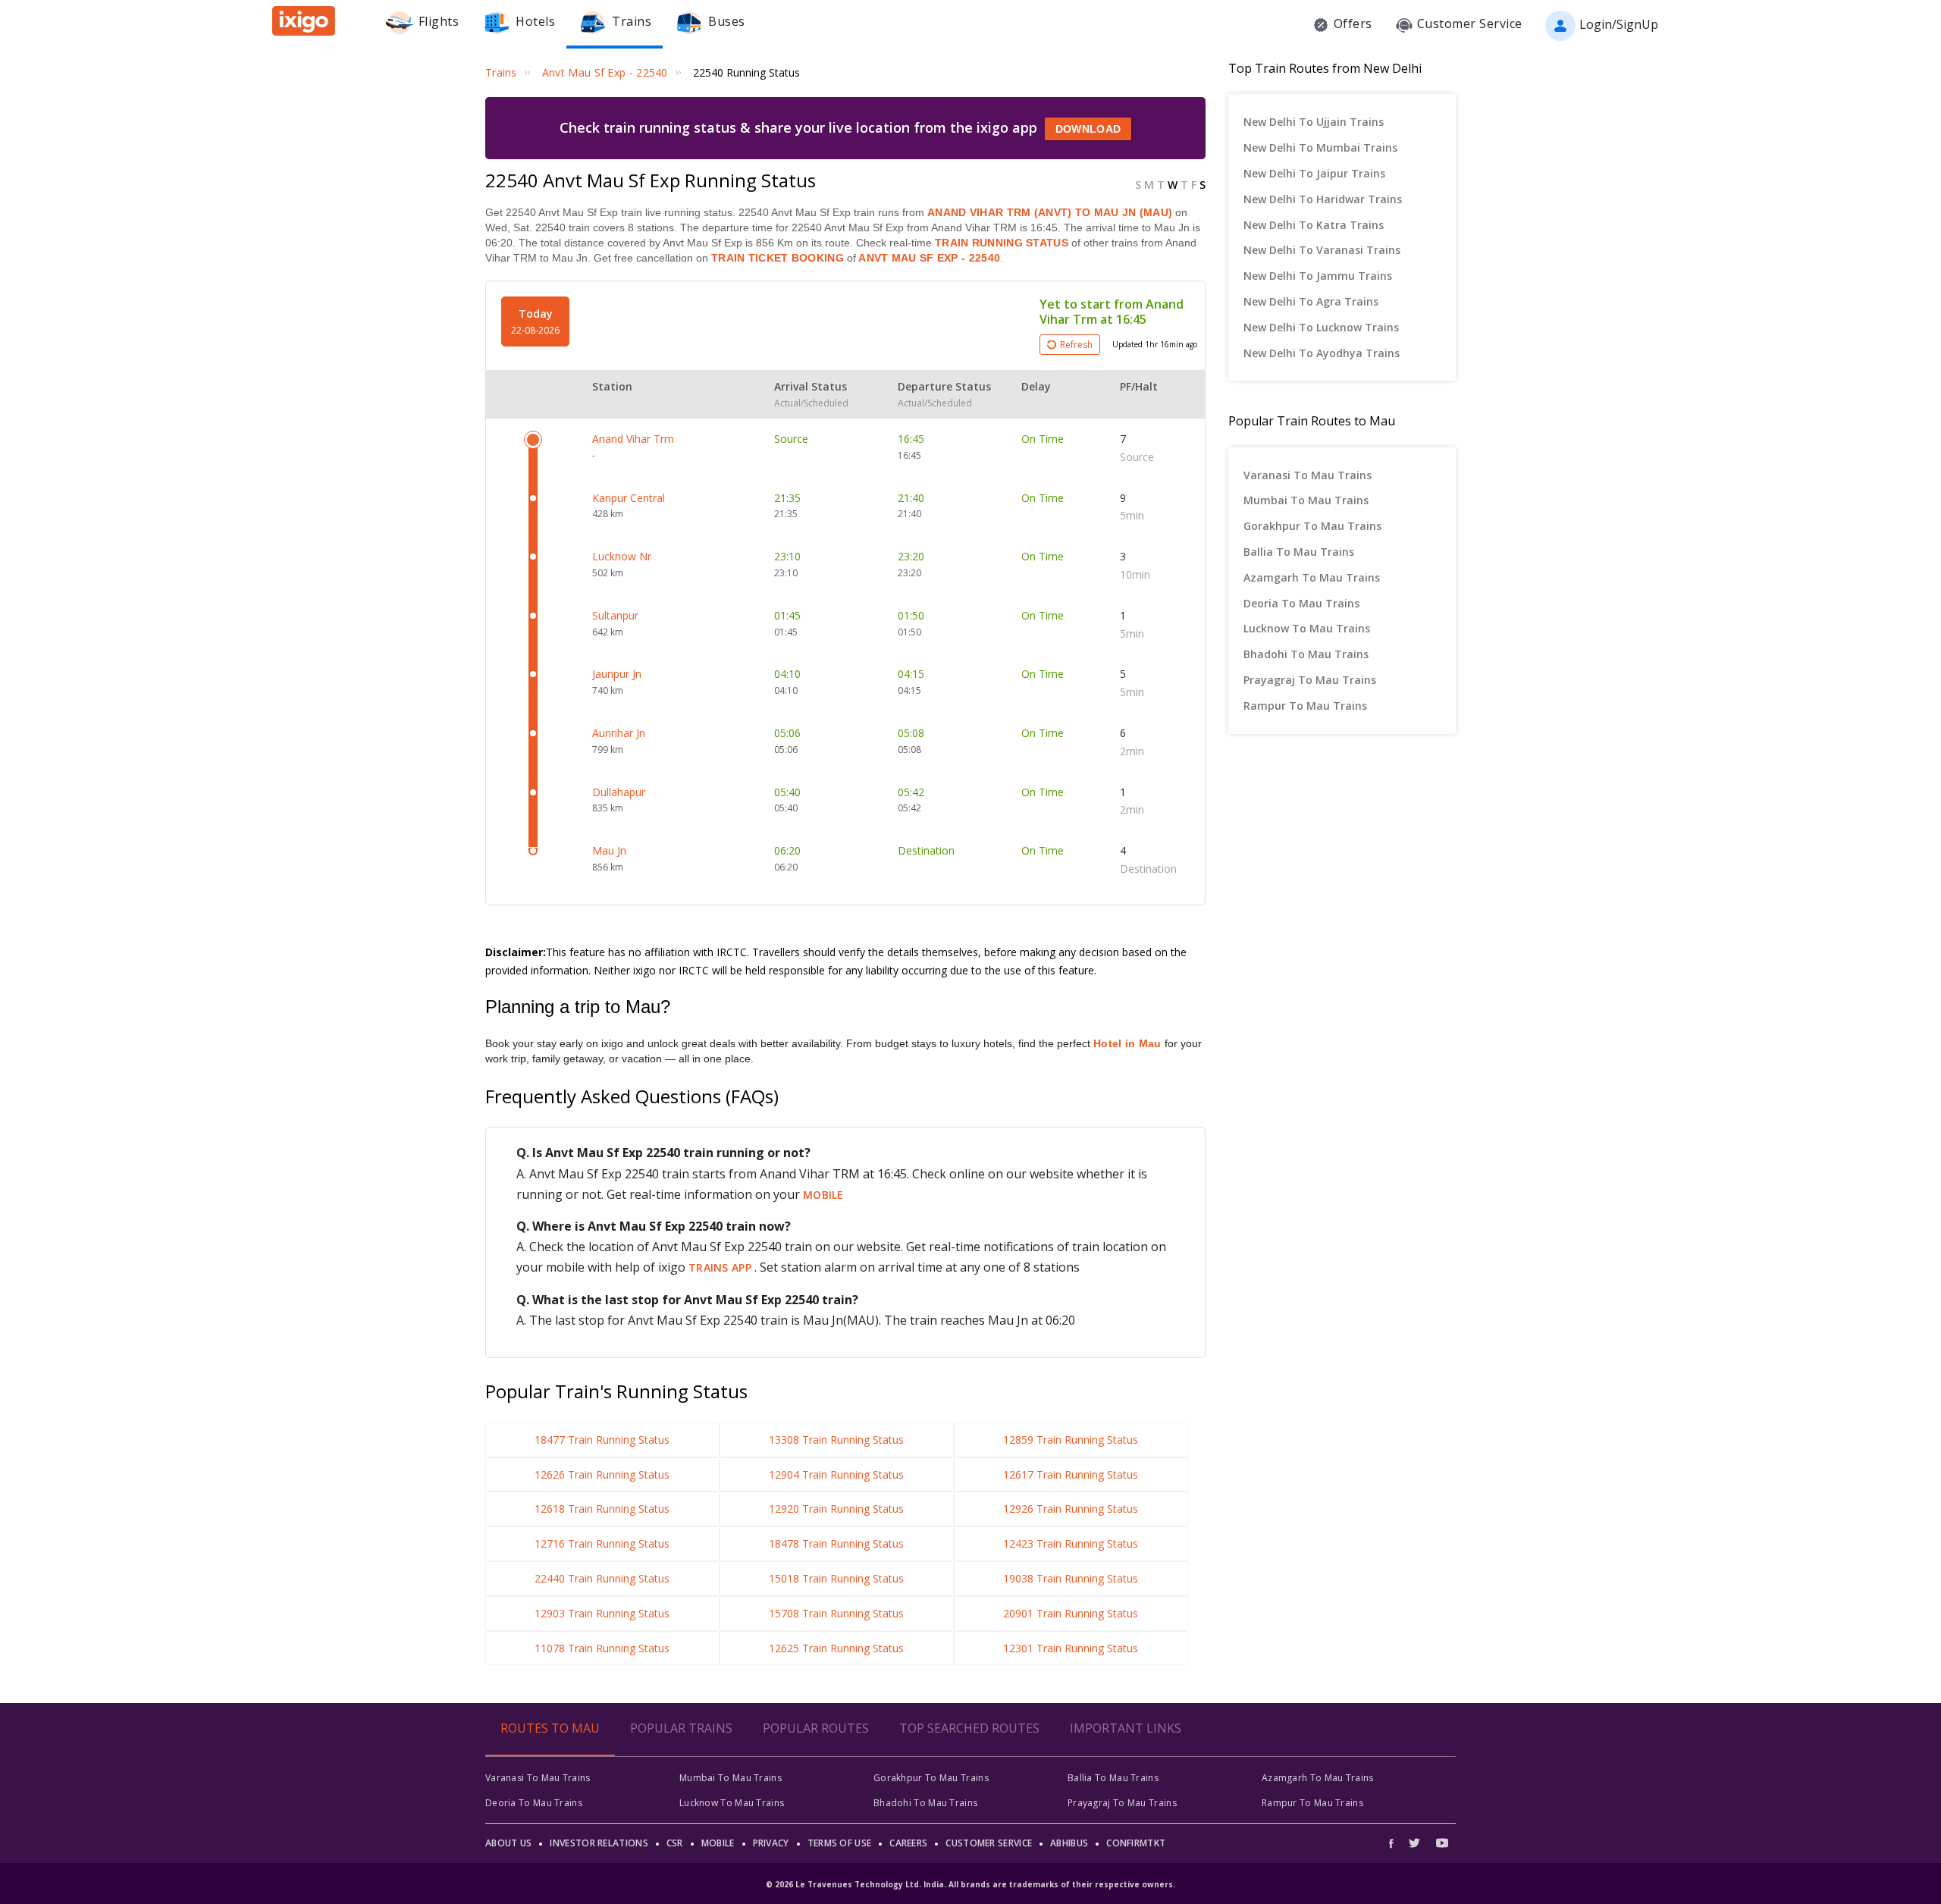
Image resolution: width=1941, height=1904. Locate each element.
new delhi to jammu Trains (1318, 276)
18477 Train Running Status (602, 1440)
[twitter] (1414, 1843)
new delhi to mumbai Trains (1320, 147)
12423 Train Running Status (1071, 1543)
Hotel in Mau (1127, 1043)
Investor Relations (599, 1843)
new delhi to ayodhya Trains (1322, 353)
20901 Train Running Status (1071, 1613)
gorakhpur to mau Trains (1312, 526)
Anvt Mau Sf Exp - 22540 (928, 258)
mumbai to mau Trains (1306, 500)
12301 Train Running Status (1071, 1648)
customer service (989, 1843)
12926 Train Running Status (1071, 1509)
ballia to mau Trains (1299, 552)
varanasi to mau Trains (1308, 475)
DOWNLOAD (1088, 129)
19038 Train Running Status (1071, 1578)
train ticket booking (778, 258)
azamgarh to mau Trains (1312, 577)
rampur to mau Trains (1305, 706)
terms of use (840, 1843)
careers (908, 1843)
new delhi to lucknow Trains (1321, 327)
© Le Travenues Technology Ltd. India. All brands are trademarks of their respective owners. (970, 1884)
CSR (675, 1843)
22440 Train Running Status (602, 1578)
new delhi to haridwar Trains (1323, 199)
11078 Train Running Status (602, 1648)
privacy (771, 1843)
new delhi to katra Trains (1314, 225)
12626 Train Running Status (602, 1474)
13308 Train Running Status (836, 1440)
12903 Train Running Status (602, 1613)
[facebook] (1395, 1843)
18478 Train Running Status (836, 1543)
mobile (823, 1195)
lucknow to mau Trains (1307, 628)
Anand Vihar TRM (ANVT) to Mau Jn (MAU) (1050, 212)
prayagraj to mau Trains (1310, 680)
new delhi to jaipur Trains (1314, 173)
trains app (721, 1267)
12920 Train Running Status (836, 1509)
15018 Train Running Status (836, 1578)
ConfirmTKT (1136, 1843)
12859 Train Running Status (1071, 1440)
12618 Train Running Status (602, 1509)
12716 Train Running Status (602, 1543)
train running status (1002, 243)
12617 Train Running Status (1071, 1474)
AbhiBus (1069, 1843)
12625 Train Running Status (836, 1648)
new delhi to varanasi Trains (1322, 250)
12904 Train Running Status (836, 1474)
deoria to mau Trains (1301, 603)
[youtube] (1442, 1843)
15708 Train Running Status (836, 1613)
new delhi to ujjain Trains (1314, 122)
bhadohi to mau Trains (1306, 654)
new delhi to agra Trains (1311, 301)
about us (508, 1843)
